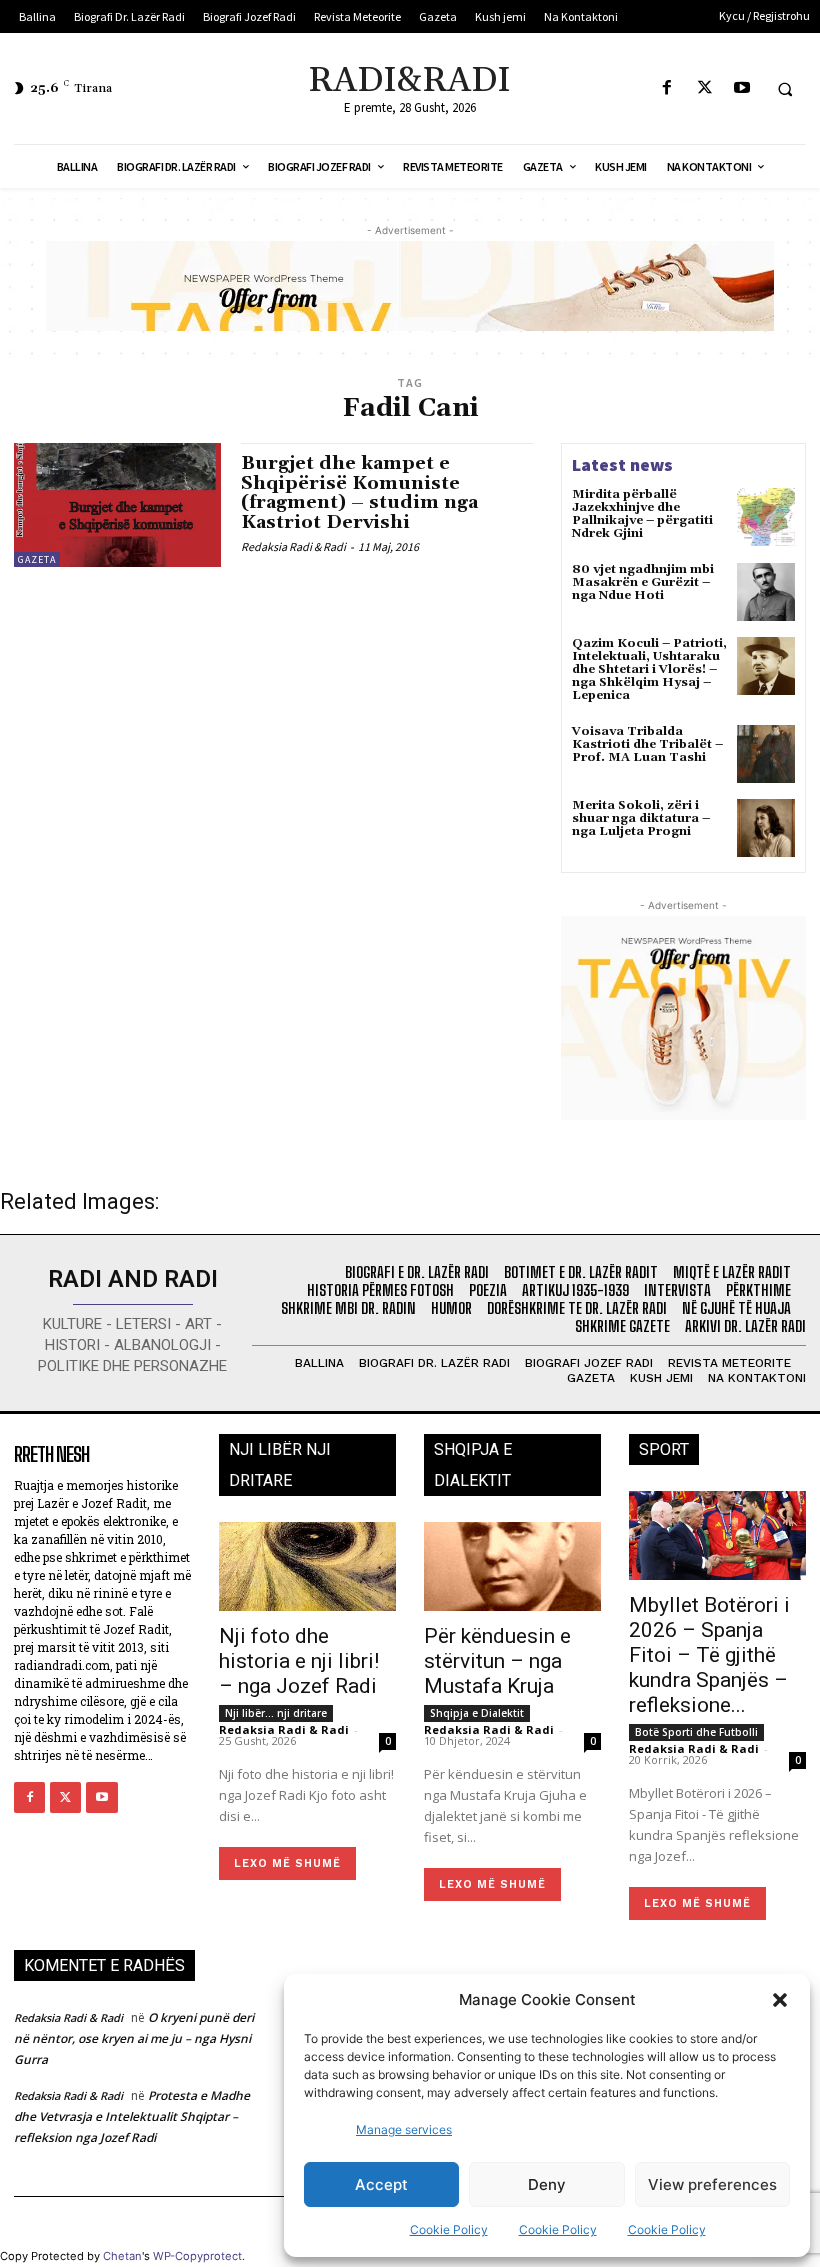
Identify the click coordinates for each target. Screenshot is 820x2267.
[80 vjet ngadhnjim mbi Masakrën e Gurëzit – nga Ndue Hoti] (766, 592)
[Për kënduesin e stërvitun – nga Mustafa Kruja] (512, 1566)
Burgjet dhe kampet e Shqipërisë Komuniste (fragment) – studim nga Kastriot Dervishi (359, 493)
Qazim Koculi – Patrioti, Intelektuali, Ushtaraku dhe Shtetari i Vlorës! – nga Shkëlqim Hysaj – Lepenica (649, 670)
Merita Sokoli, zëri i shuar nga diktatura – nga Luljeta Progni (641, 818)
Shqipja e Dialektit (477, 1713)
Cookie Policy (449, 2229)
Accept (381, 2184)
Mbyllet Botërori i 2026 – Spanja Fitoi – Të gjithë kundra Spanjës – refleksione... (709, 1655)
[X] (704, 88)
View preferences (712, 2184)
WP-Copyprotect (197, 2256)
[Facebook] (667, 88)
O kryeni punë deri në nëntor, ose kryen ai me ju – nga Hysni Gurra (134, 2038)
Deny (547, 2184)
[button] (780, 2000)
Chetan (122, 2256)
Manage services (404, 2129)
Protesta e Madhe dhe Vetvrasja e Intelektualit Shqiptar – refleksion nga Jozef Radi (132, 2116)
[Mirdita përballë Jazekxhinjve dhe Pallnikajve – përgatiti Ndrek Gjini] (766, 517)
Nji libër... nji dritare (276, 1713)
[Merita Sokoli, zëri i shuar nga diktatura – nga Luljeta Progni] (766, 828)
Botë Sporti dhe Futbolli (696, 1732)
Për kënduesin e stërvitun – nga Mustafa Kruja (497, 1661)
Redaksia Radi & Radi (293, 546)
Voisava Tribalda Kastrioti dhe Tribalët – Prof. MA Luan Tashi (647, 744)
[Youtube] (741, 88)
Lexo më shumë (287, 1863)
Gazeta (37, 559)
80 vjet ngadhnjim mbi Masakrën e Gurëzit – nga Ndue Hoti (643, 582)
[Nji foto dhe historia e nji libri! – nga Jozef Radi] (307, 1566)
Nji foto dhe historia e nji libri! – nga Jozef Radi (299, 1661)
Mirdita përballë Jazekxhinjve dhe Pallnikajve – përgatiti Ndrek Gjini (642, 514)
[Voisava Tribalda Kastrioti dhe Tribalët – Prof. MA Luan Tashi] (766, 754)
